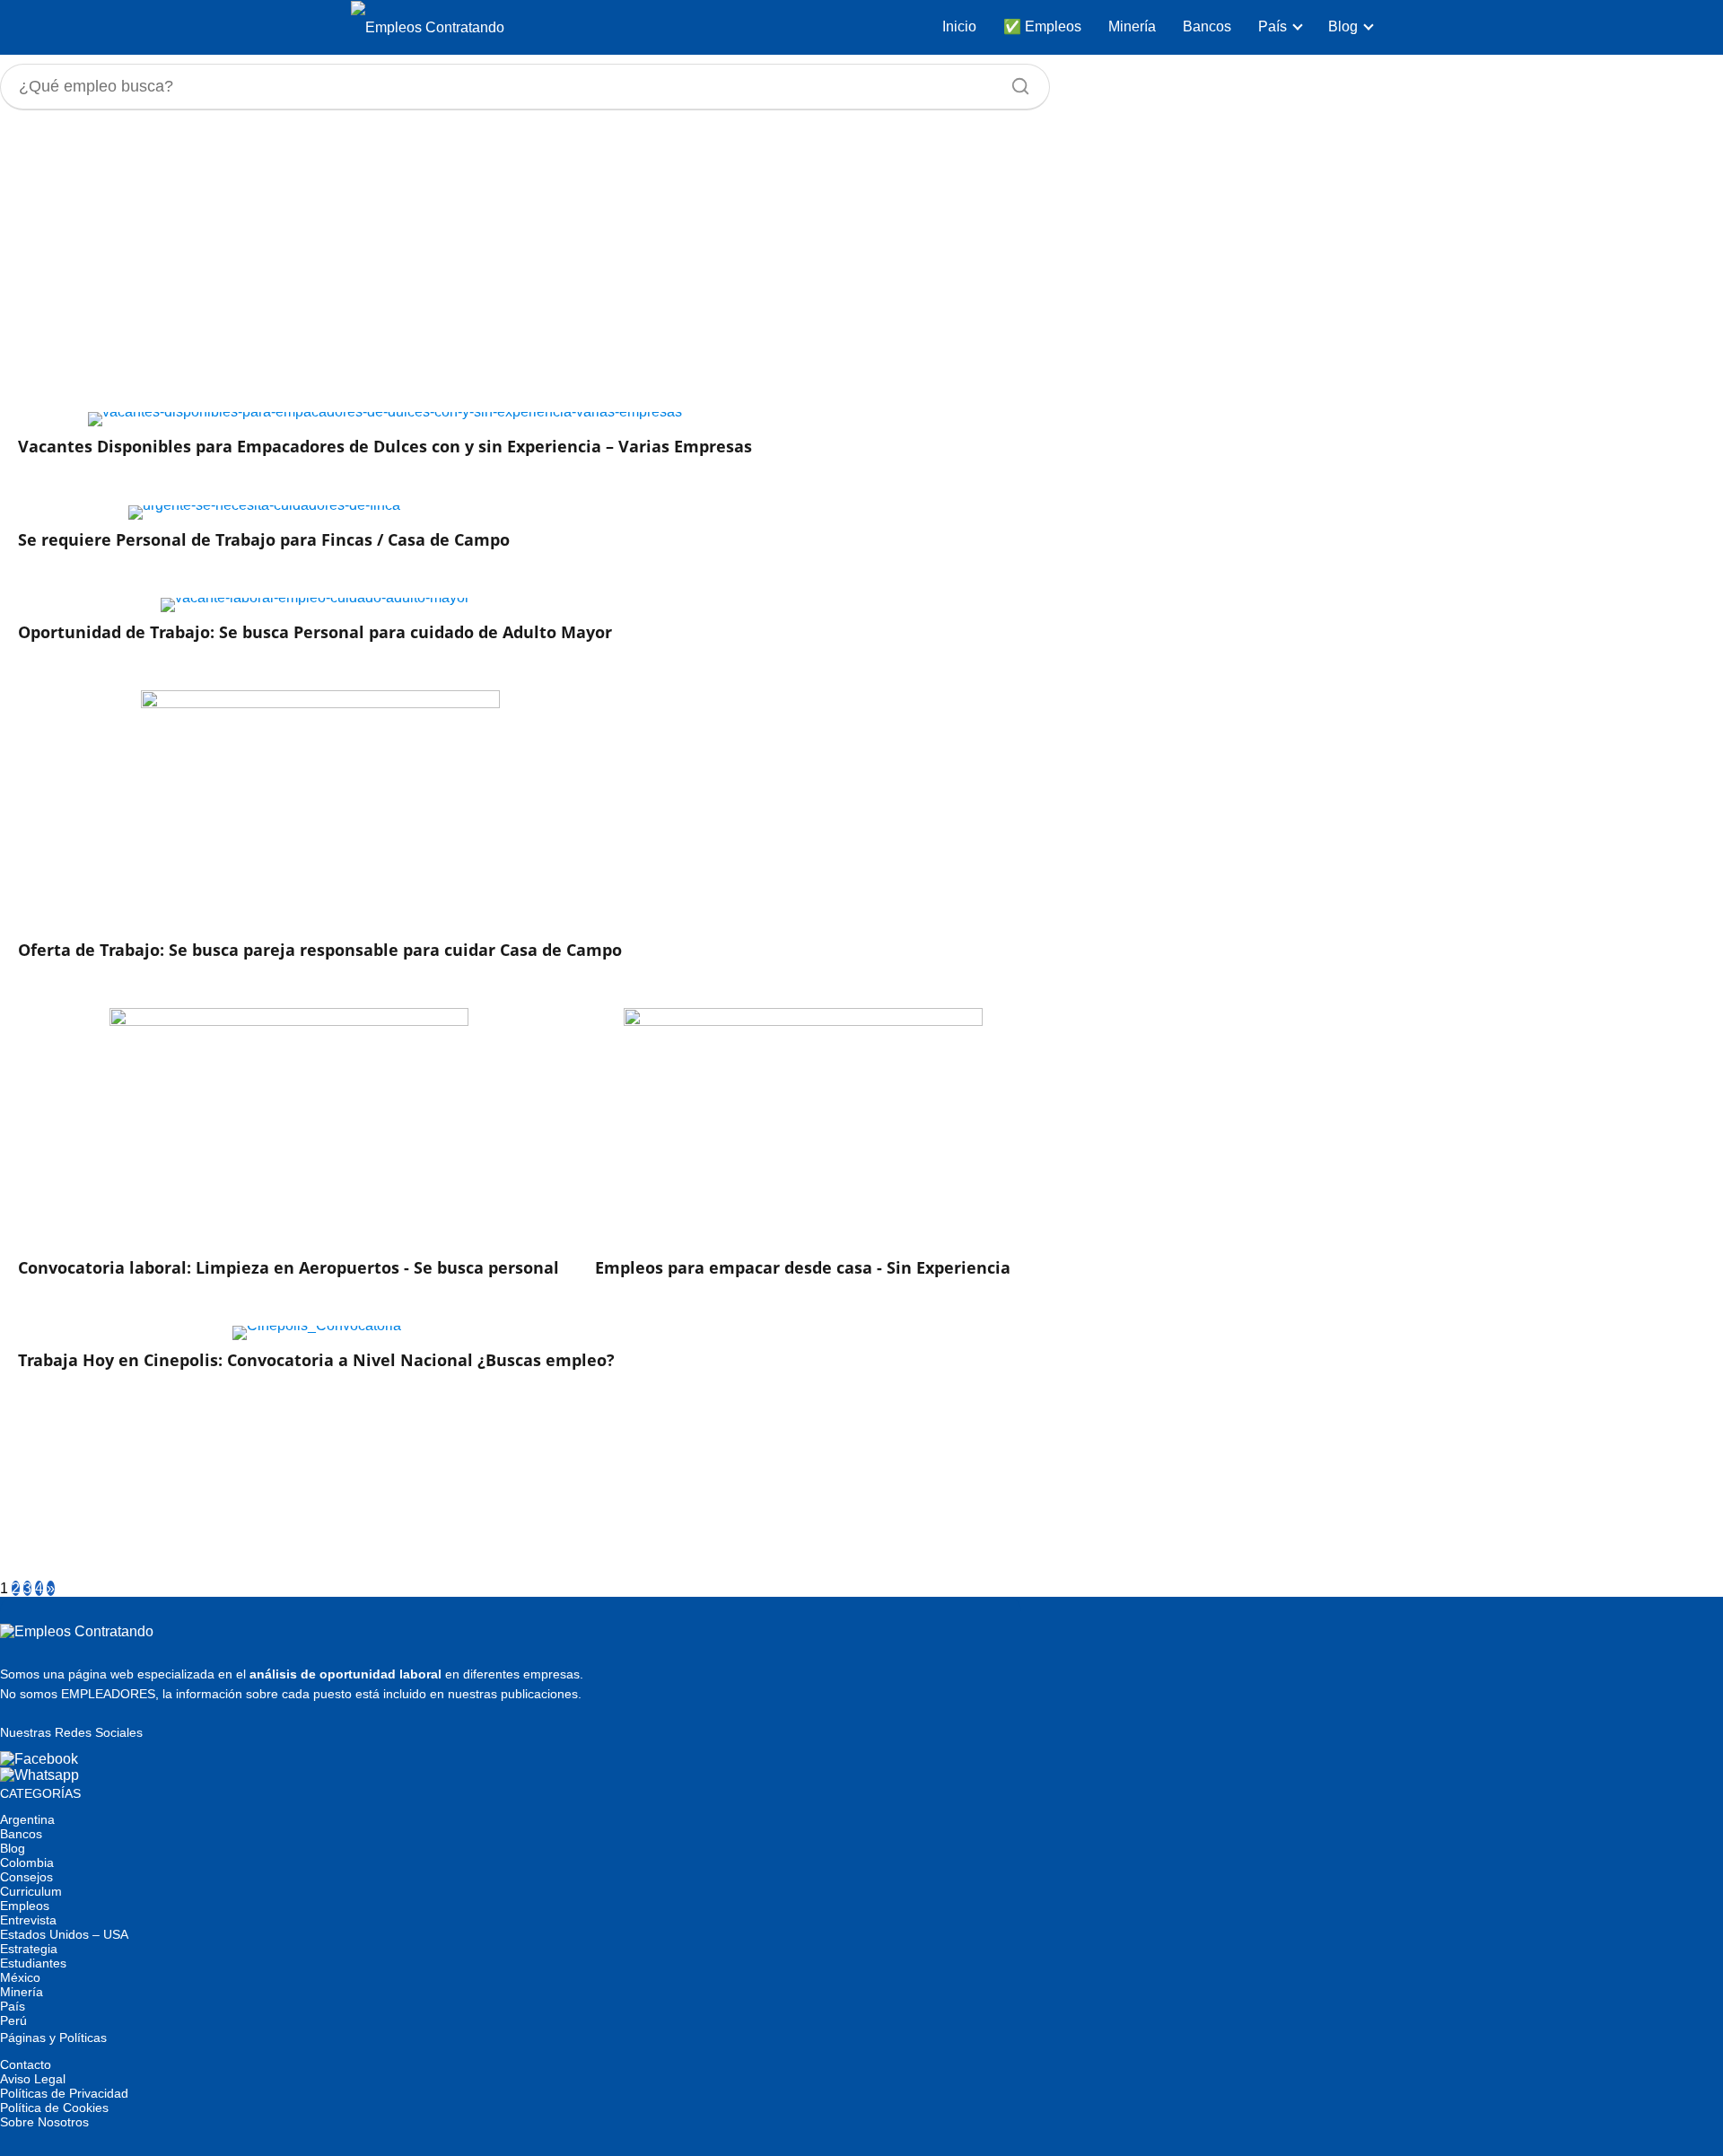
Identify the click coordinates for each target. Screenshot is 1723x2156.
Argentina (27, 1819)
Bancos (1207, 26)
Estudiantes (33, 1963)
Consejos (26, 1877)
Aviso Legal (33, 2079)
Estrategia (29, 1949)
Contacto (26, 2064)
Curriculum (31, 1891)
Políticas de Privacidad (64, 2093)
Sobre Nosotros (44, 2122)
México (20, 1977)
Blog (1343, 26)
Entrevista (28, 1920)
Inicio (959, 26)
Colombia (27, 1862)
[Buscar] (1014, 82)
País (1273, 26)
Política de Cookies (54, 2108)
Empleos (25, 1906)
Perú (13, 2020)
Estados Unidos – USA (64, 1934)
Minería (1132, 26)
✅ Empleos (1042, 26)
